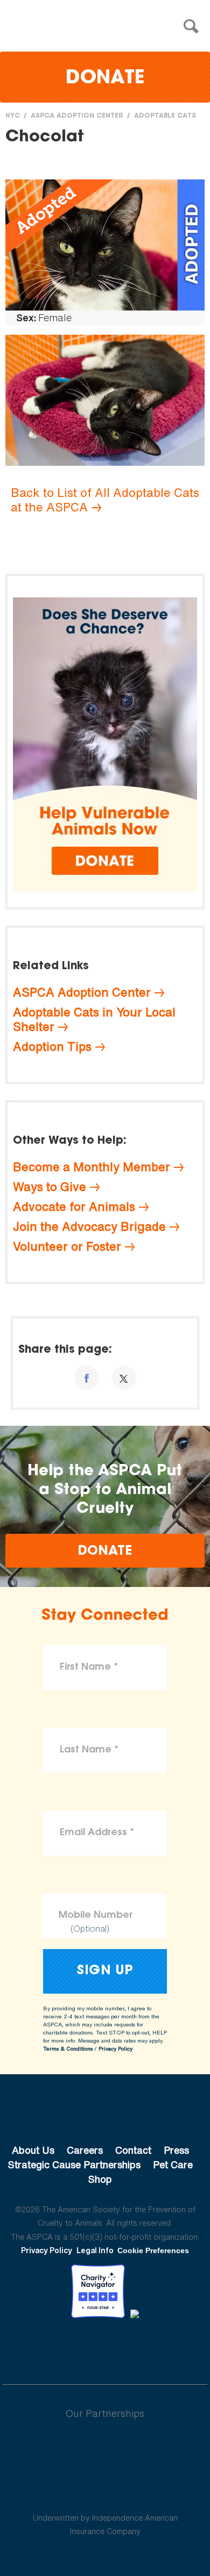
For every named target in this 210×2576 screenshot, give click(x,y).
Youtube (105, 2348)
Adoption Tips (52, 1047)
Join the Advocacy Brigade (89, 1226)
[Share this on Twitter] (124, 1378)
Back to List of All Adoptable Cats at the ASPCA (105, 500)
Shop (100, 2179)
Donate (105, 79)
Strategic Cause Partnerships (74, 2164)
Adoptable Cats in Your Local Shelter (94, 1019)
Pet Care (173, 2164)
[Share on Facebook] (86, 1378)
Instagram (133, 2348)
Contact (133, 2150)
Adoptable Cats (165, 116)
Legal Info (95, 2250)
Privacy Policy (115, 2049)
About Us (33, 2150)
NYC (13, 116)
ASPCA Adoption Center (77, 116)
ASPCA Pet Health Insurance (105, 2492)
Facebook (49, 2348)
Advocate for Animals (74, 1207)
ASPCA (105, 2114)
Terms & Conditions (68, 2049)
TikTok (161, 2348)
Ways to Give (50, 1187)
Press (176, 2150)
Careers (85, 2150)
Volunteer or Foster (67, 1246)
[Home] (108, 27)
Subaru (105, 2448)
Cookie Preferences (153, 2250)
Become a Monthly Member (92, 1167)
